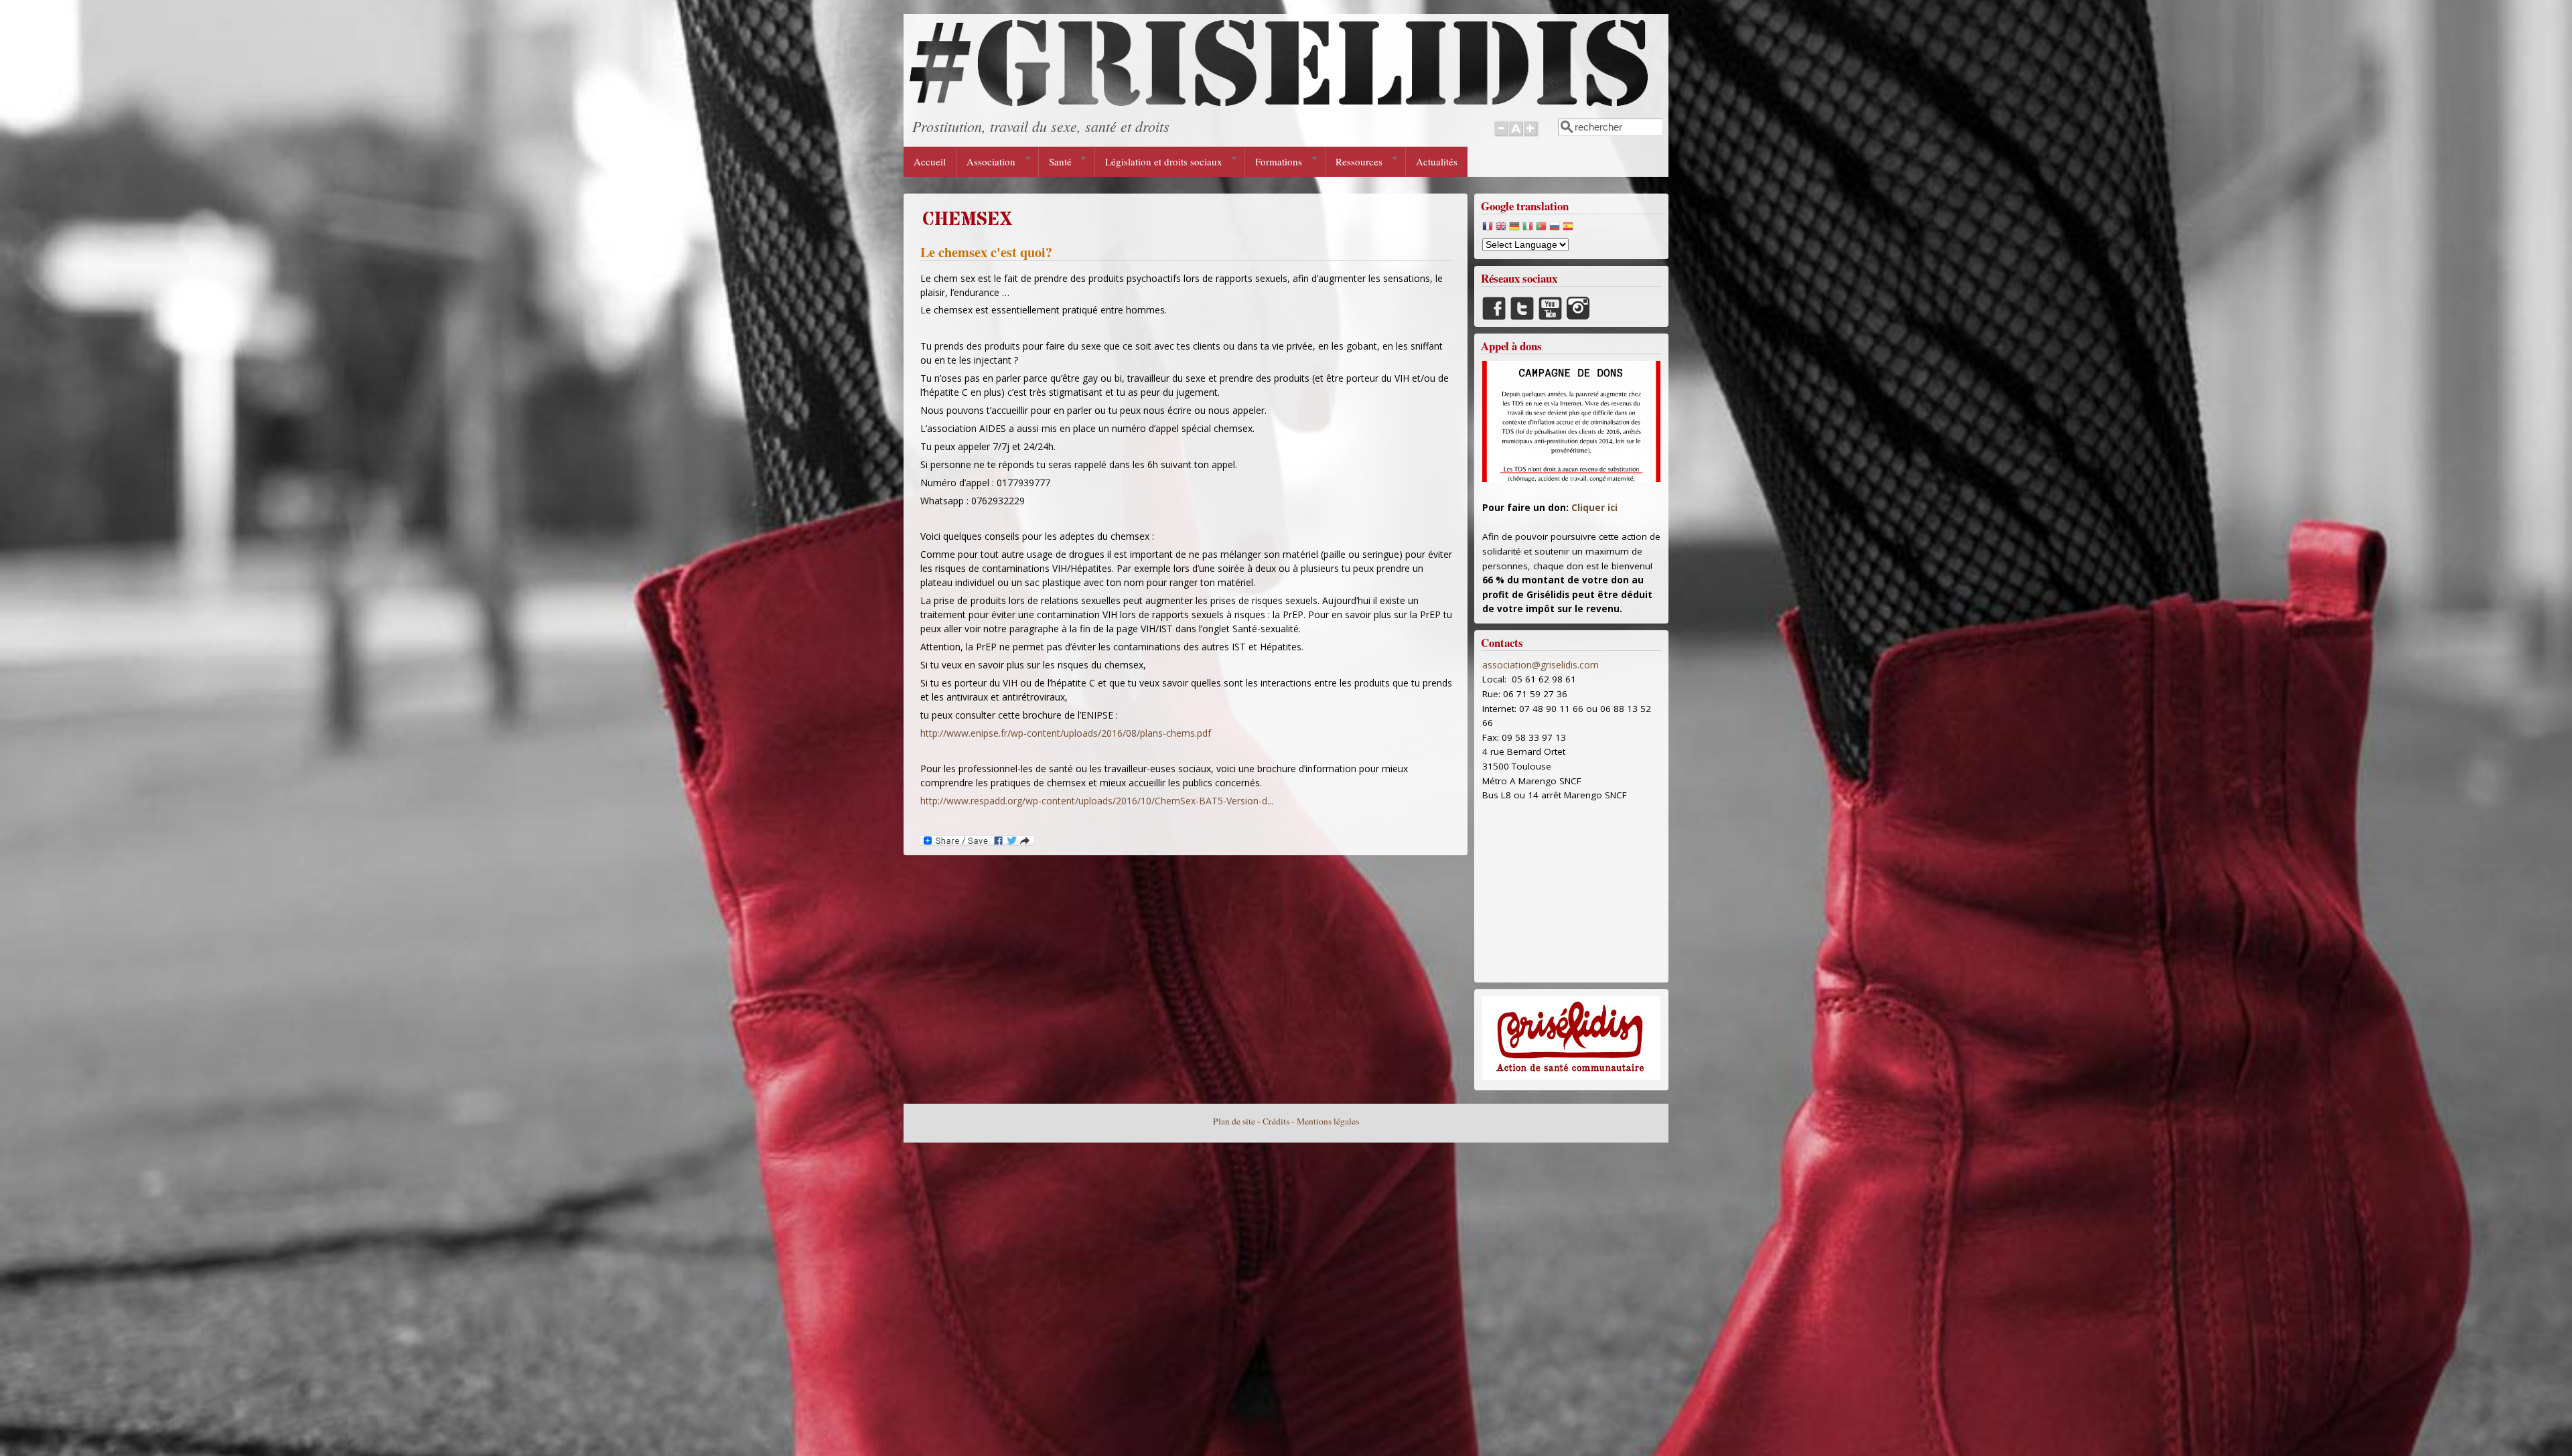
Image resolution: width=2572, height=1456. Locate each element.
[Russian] (1555, 229)
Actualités (1437, 161)
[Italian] (1528, 229)
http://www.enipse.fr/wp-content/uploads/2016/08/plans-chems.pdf (1066, 733)
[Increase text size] (1531, 136)
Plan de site (1234, 1121)
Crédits (1276, 1121)
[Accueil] (1279, 102)
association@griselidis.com (1541, 665)
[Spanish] (1568, 229)
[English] (1501, 229)
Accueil (930, 161)
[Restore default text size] (1516, 136)
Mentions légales (1328, 1121)
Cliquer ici (1594, 508)
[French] (1488, 229)
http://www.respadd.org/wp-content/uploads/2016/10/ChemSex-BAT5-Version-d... (1097, 801)
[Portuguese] (1541, 229)
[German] (1514, 229)
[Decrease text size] (1501, 136)
